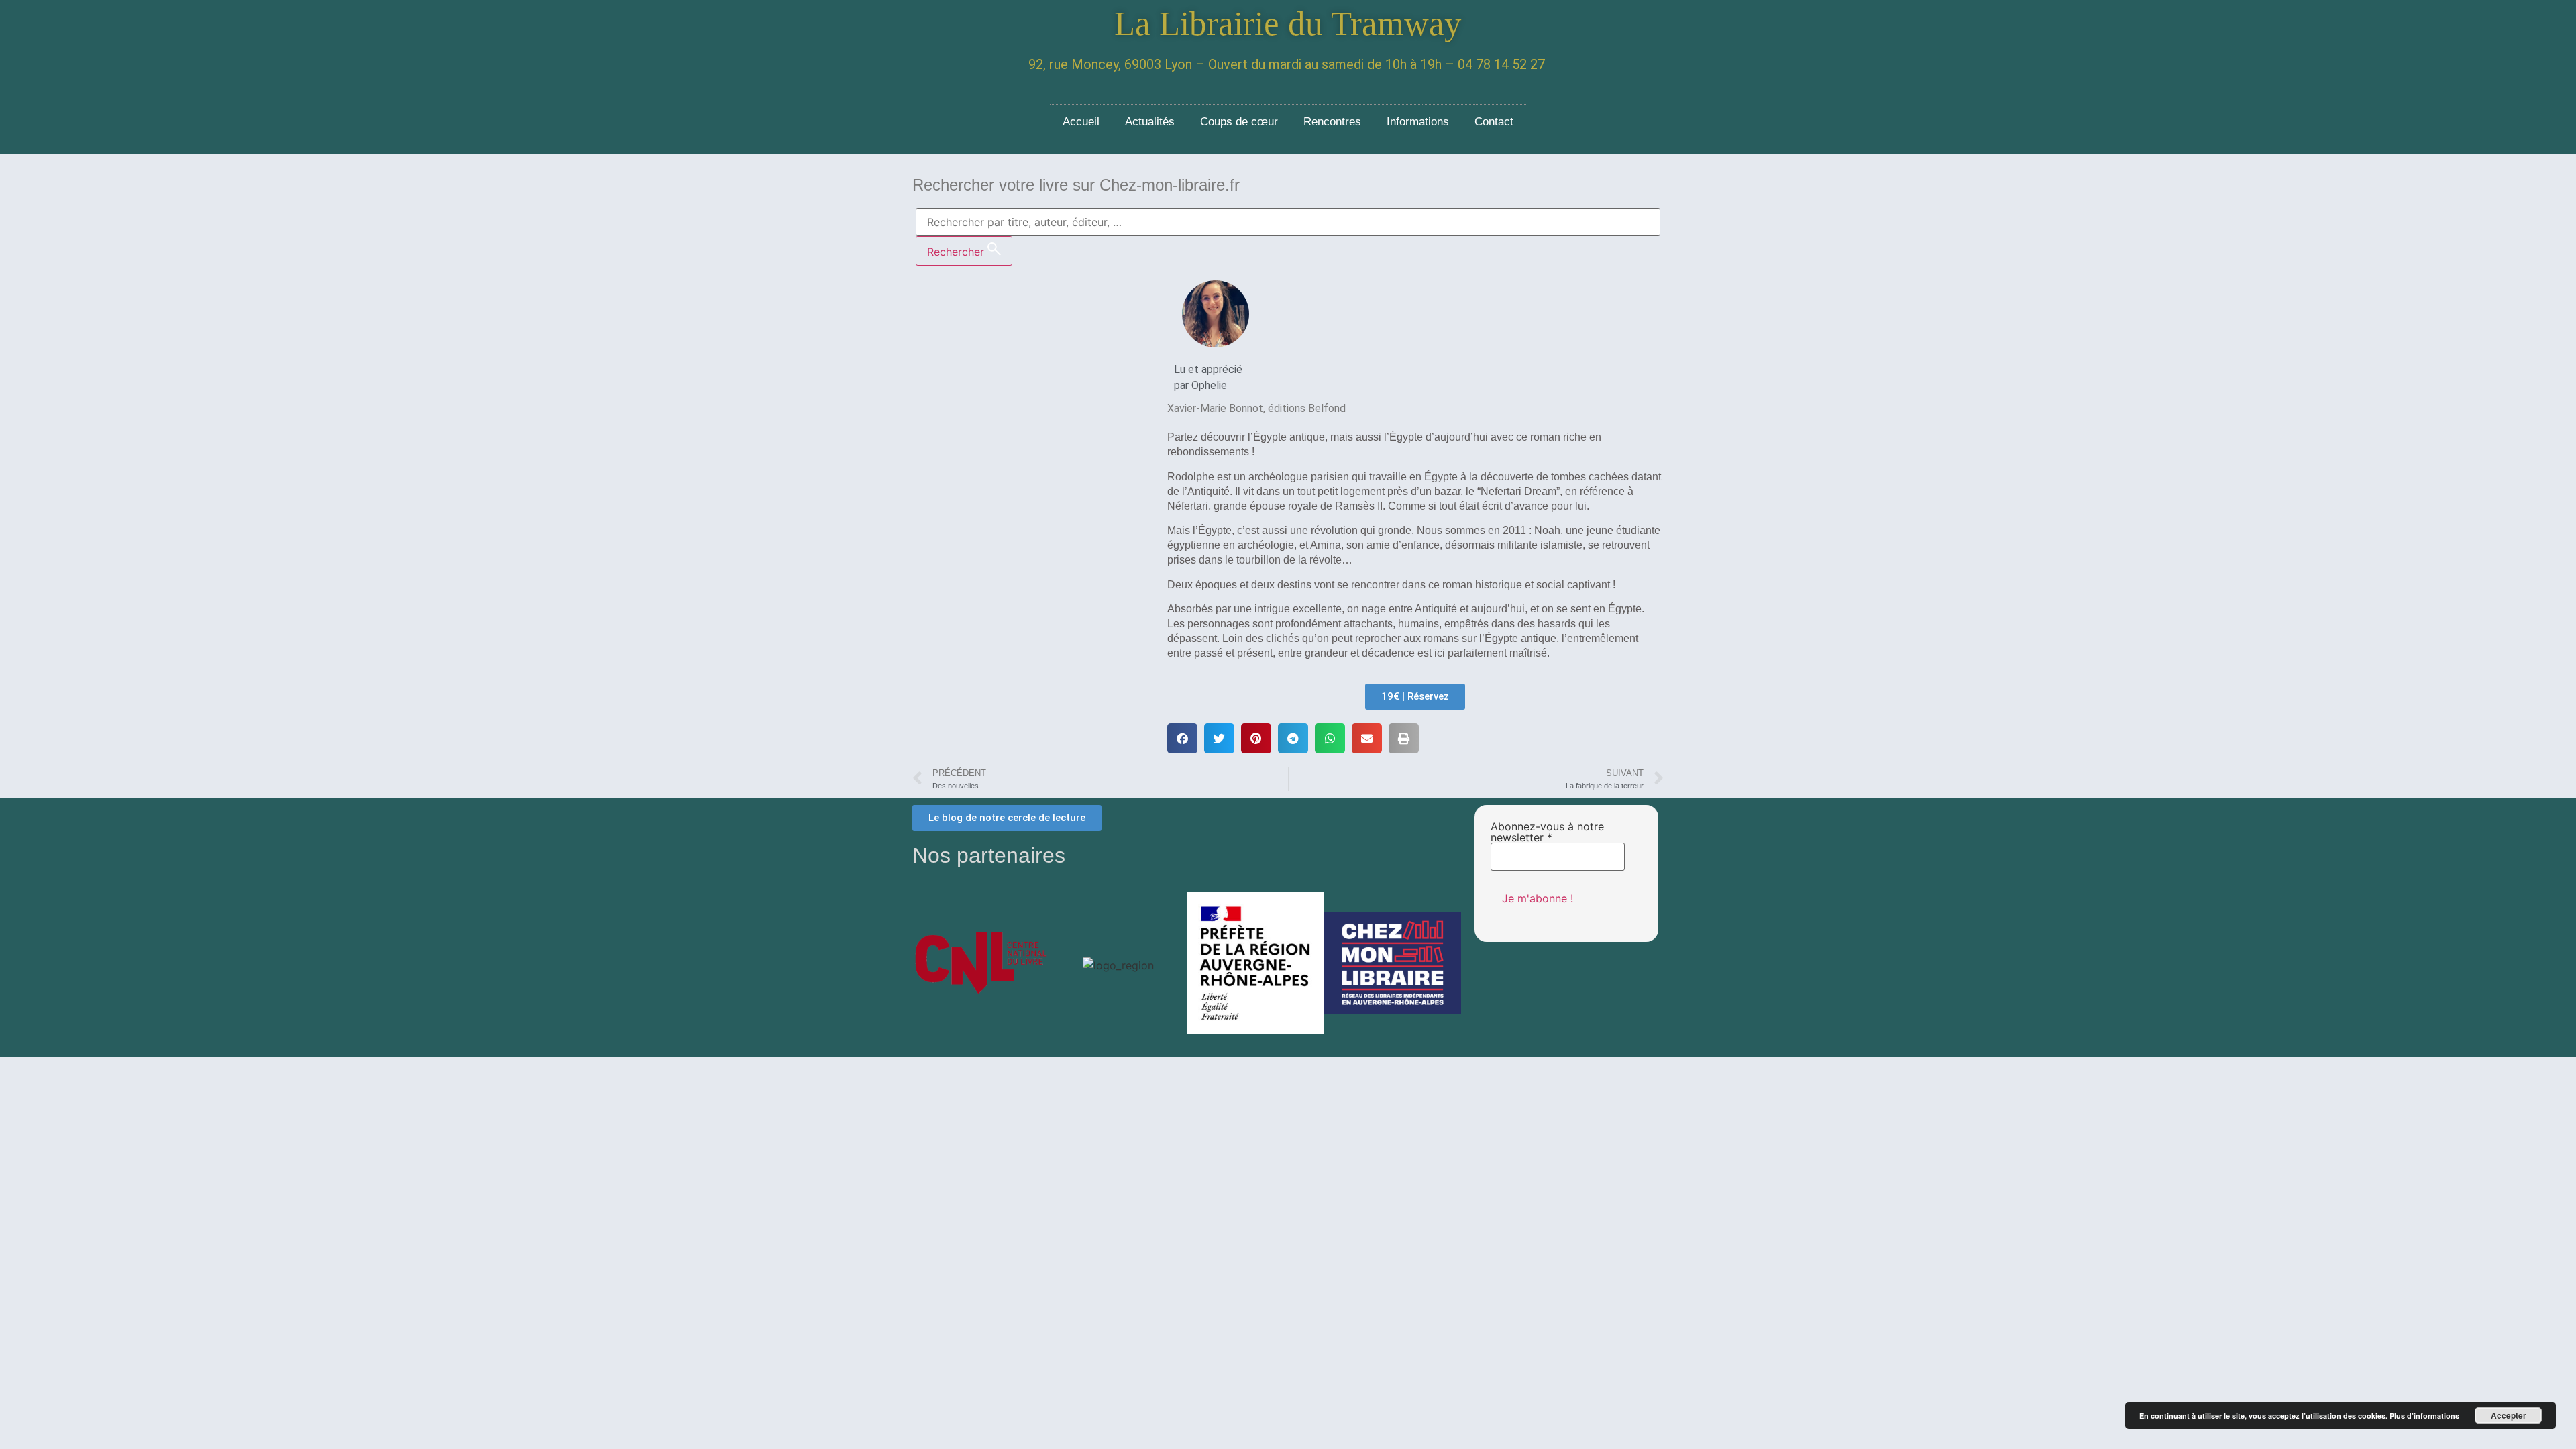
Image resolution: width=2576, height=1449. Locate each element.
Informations (1418, 122)
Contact (1494, 122)
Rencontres (1332, 122)
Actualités (1150, 122)
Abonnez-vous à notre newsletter (1547, 832)
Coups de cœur (1239, 122)
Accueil (1081, 122)
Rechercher (957, 252)
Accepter (2509, 1415)
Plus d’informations (2424, 1416)
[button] (1182, 738)
